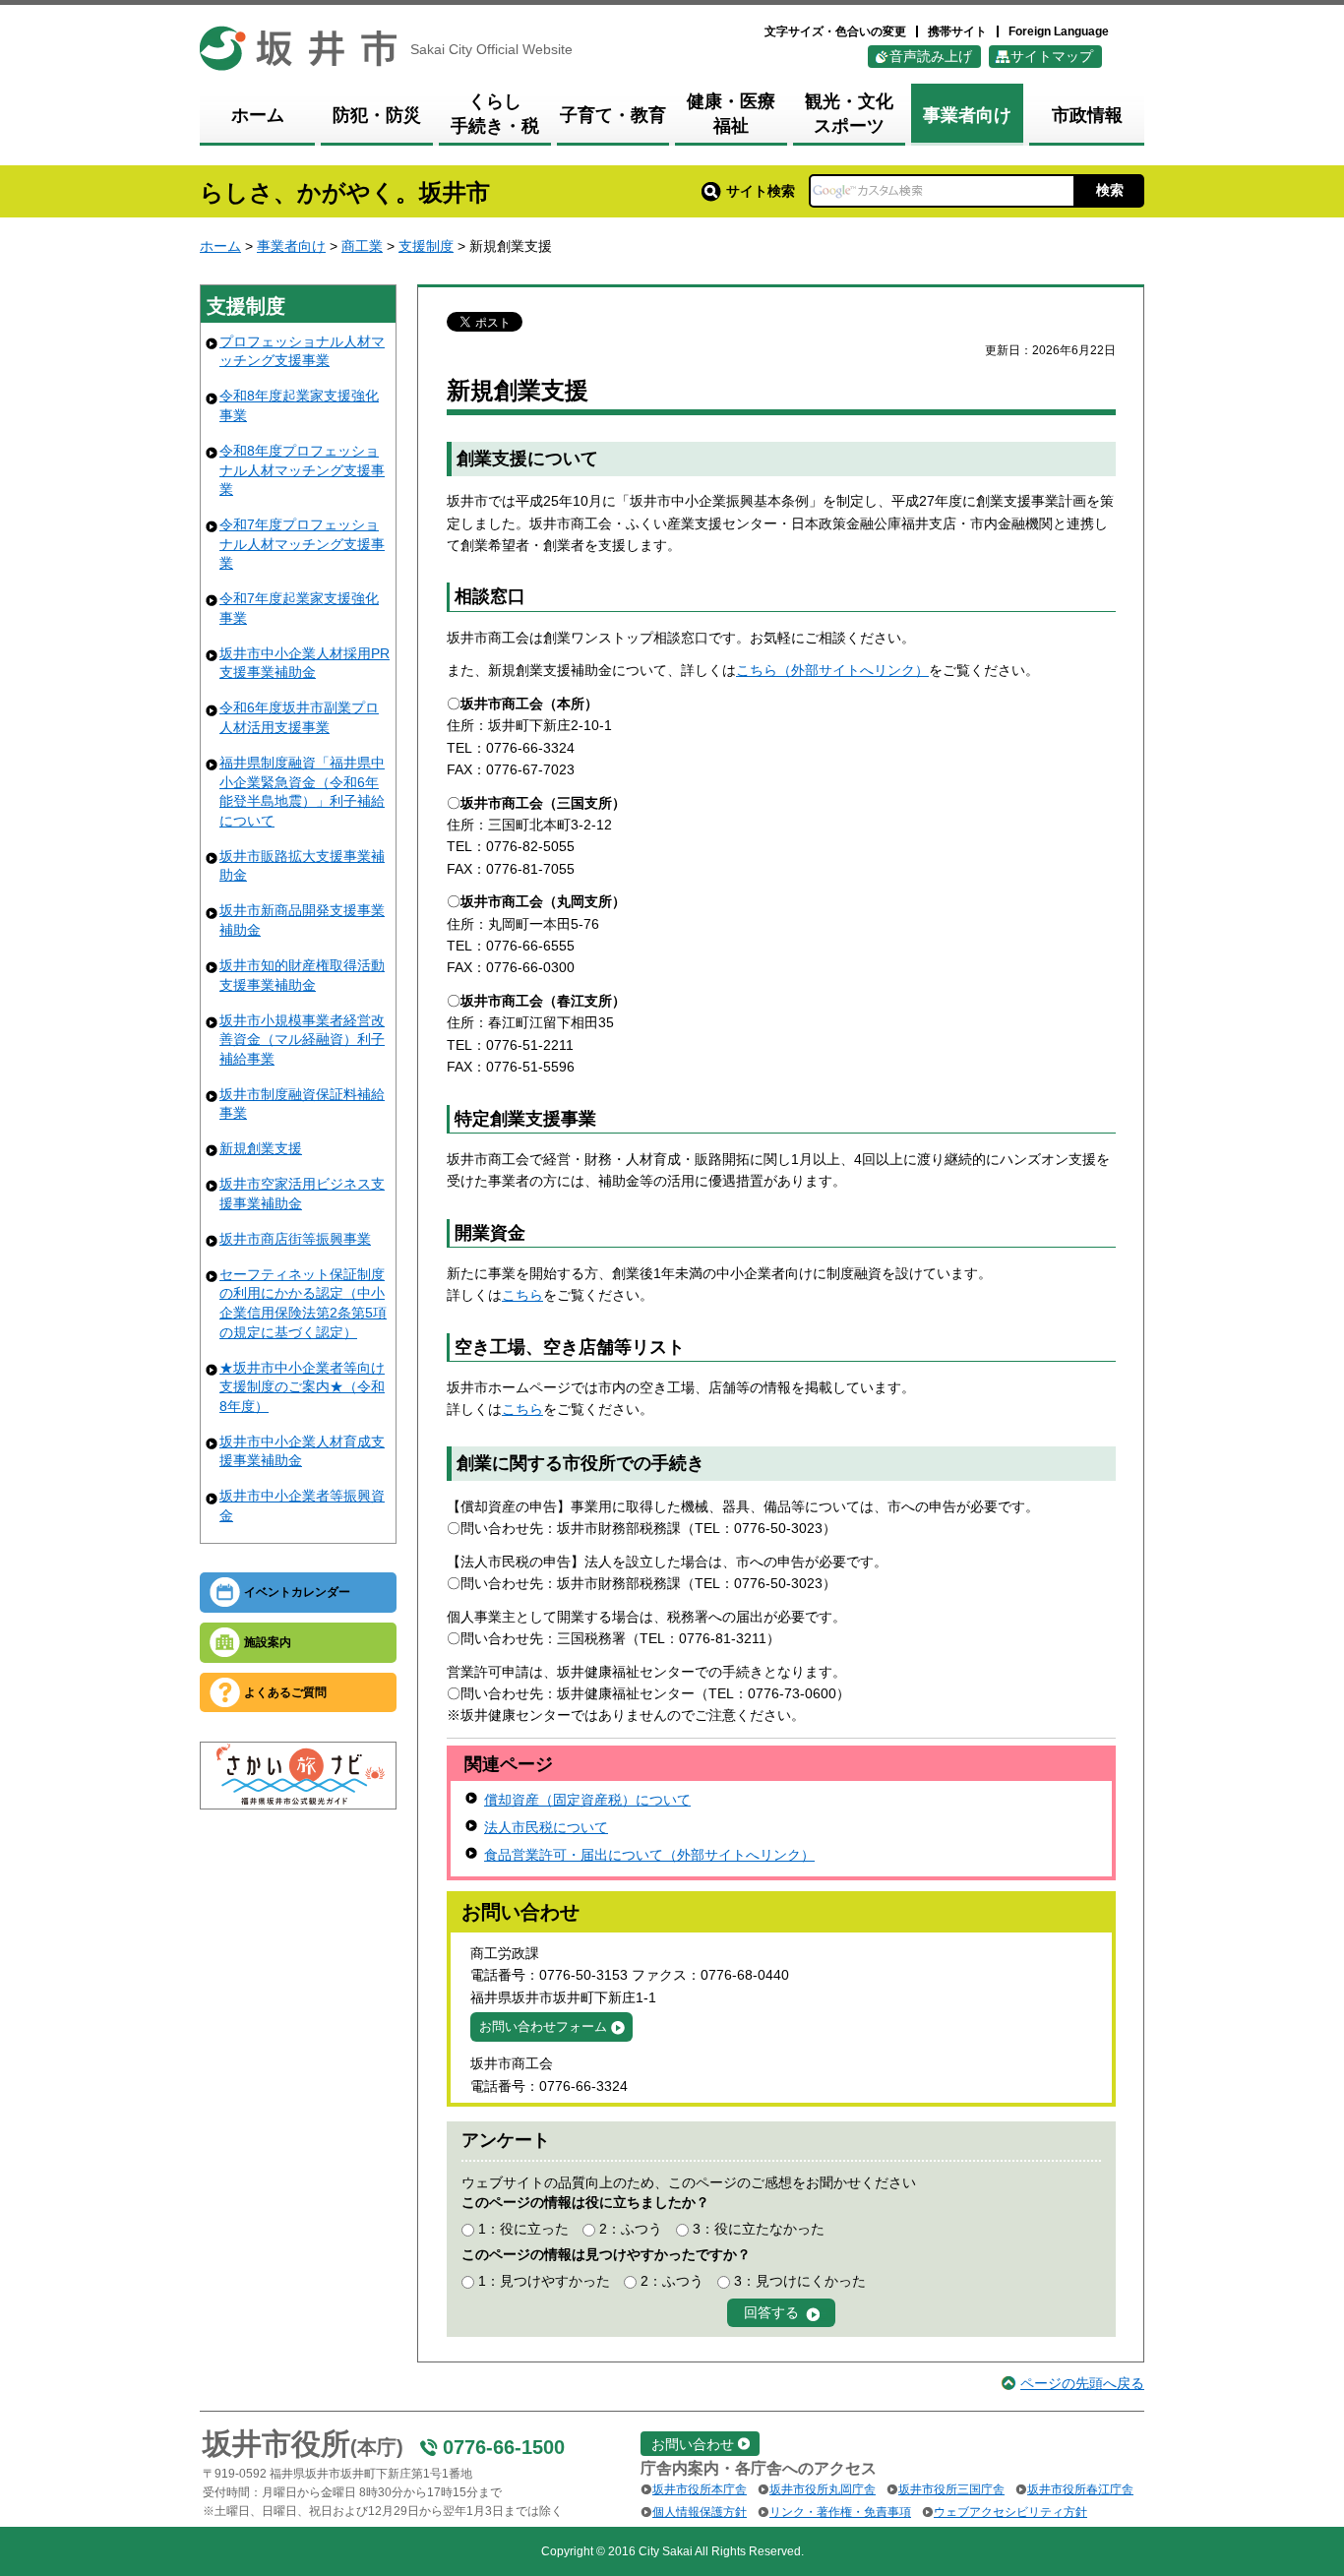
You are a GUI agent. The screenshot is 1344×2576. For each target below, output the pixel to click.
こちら (522, 1295)
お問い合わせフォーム (543, 2026)
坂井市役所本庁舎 (700, 2489)
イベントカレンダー (297, 1592)
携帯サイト (957, 31)
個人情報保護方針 (700, 2512)
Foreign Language (1059, 31)
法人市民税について (546, 1827)
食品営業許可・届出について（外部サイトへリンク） (649, 1855)
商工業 (362, 246)
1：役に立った (523, 2229)
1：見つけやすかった (544, 2281)
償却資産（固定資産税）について (587, 1800)
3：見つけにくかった (800, 2281)
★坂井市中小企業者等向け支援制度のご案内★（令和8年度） (302, 1387)
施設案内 (268, 1642)
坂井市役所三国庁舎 (951, 2489)
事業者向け (291, 246)
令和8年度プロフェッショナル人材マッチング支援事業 (302, 470)
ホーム (220, 246)
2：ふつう (631, 2229)
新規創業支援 (261, 1148)
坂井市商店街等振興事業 (295, 1239)
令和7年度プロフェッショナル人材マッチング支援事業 (302, 544)
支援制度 (426, 246)
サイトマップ (1052, 56)
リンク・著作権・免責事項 (840, 2512)
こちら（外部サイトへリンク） (832, 670)
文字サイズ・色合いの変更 (835, 31)
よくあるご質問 (285, 1692)
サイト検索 (761, 191)
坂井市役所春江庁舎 (1080, 2489)
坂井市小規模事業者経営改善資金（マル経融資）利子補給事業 (302, 1040)
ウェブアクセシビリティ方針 (1010, 2512)
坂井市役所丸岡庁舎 (823, 2489)
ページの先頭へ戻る (1082, 2383)
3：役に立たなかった (759, 2229)
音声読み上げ (931, 56)
